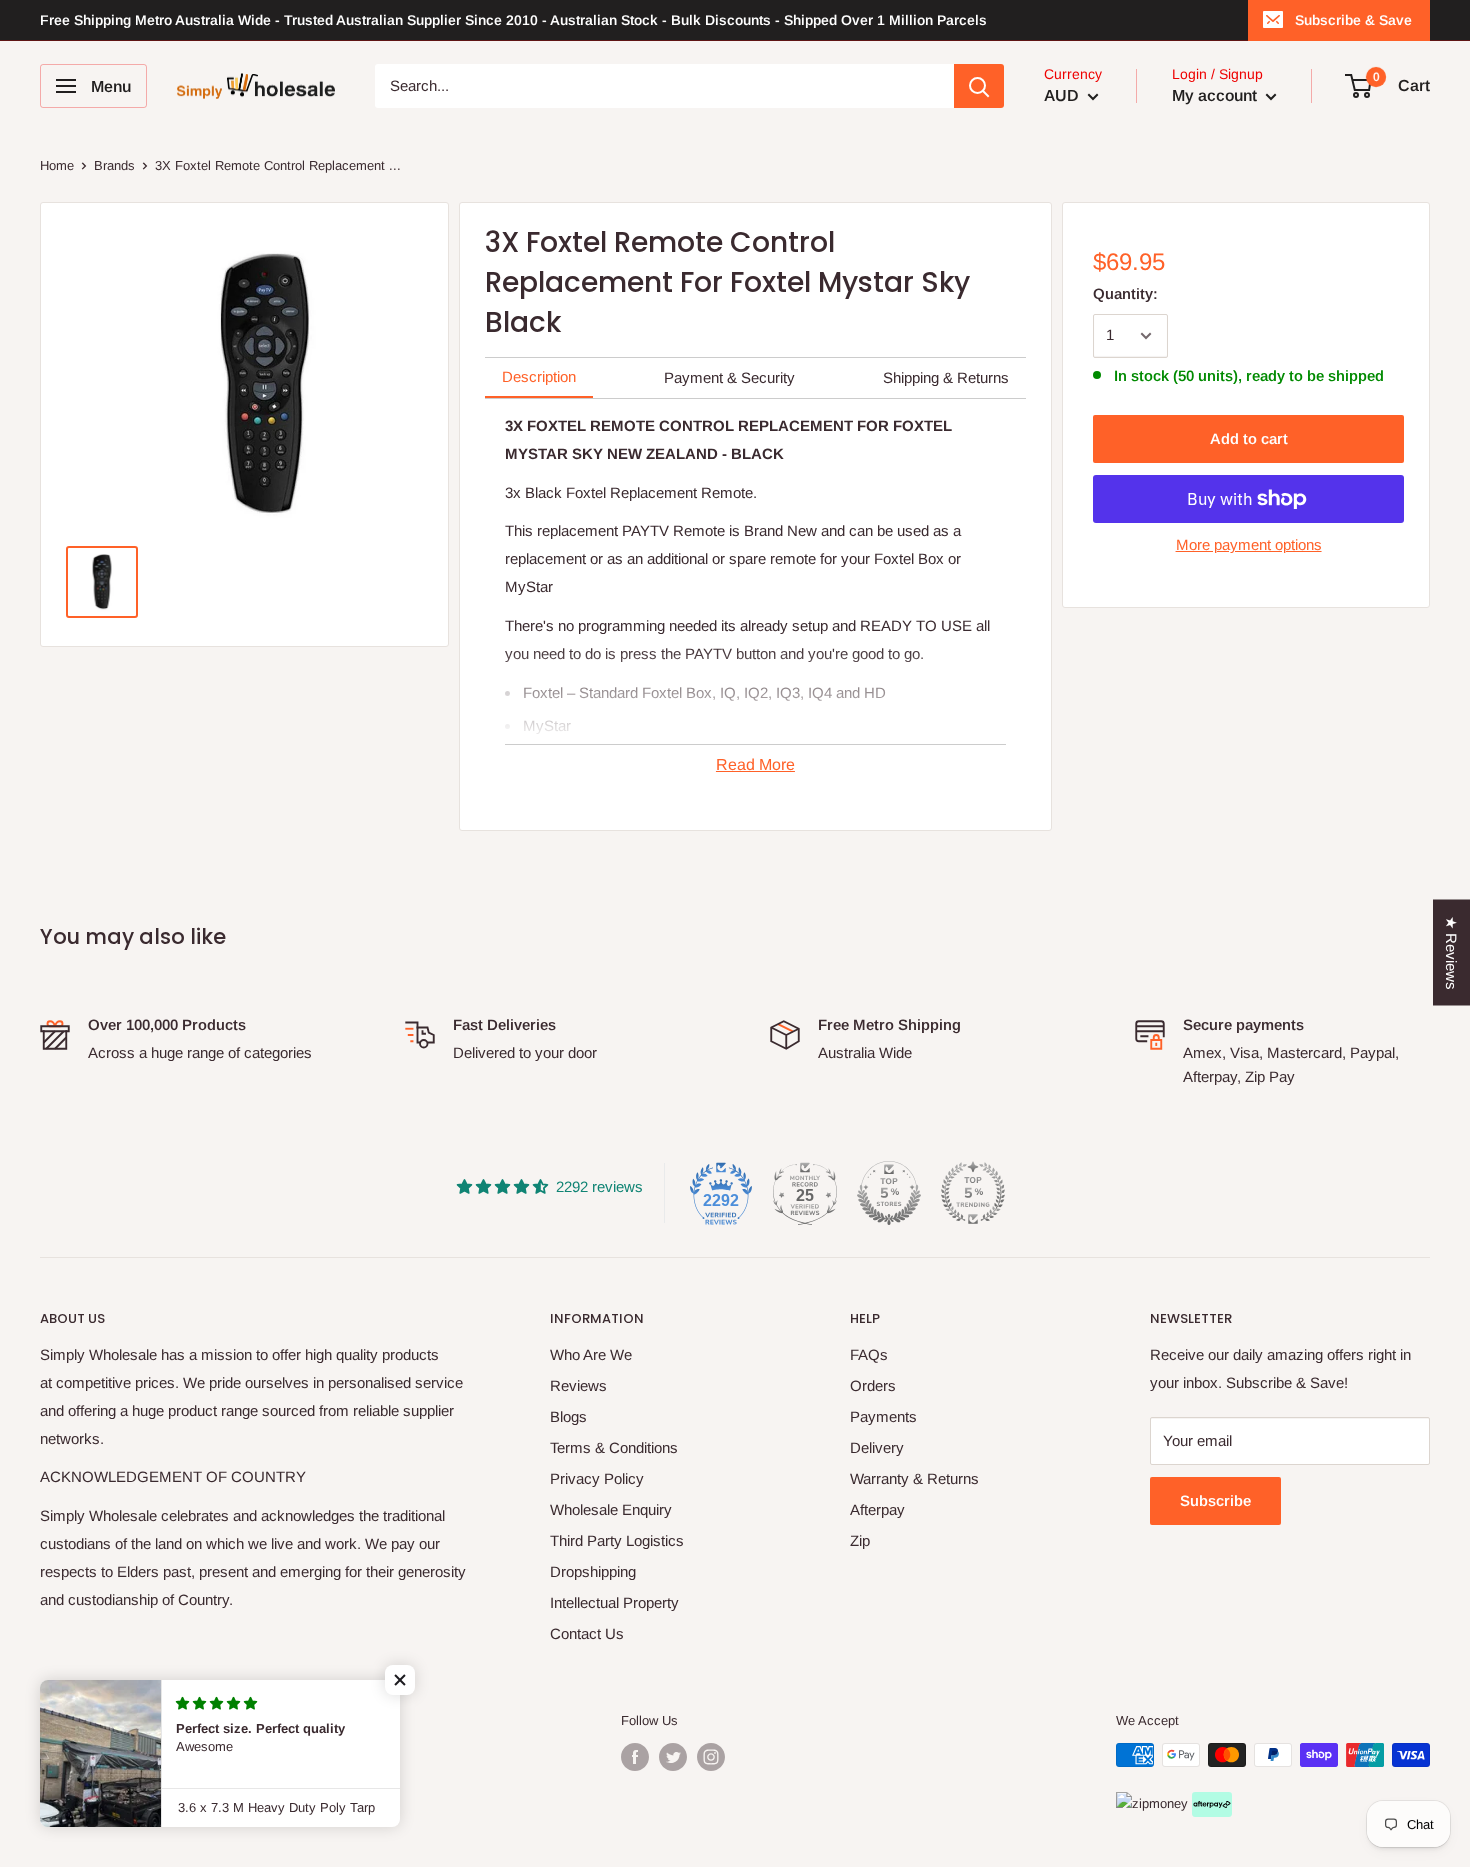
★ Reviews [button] (1451, 952)
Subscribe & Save (1353, 20)
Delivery (877, 1447)
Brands (114, 165)
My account (1216, 95)
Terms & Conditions (614, 1447)
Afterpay (877, 1509)
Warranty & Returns (914, 1478)
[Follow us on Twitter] (673, 1757)
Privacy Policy (597, 1478)
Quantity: (1125, 293)
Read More (755, 764)
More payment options (1249, 544)
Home (57, 165)
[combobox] (665, 86)
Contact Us (587, 1633)
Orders (873, 1385)
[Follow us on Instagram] (711, 1757)
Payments (883, 1416)
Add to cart (1249, 438)
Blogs (568, 1416)
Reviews (578, 1385)
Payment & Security (729, 377)
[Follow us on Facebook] (635, 1757)
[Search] (979, 86)
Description (539, 376)
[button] (400, 1680)
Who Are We (591, 1354)
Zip (860, 1540)
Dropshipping (593, 1571)
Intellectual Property (614, 1602)
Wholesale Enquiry (611, 1509)
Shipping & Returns (946, 377)
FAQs (869, 1354)
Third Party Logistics (617, 1540)
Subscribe (1215, 1500)
